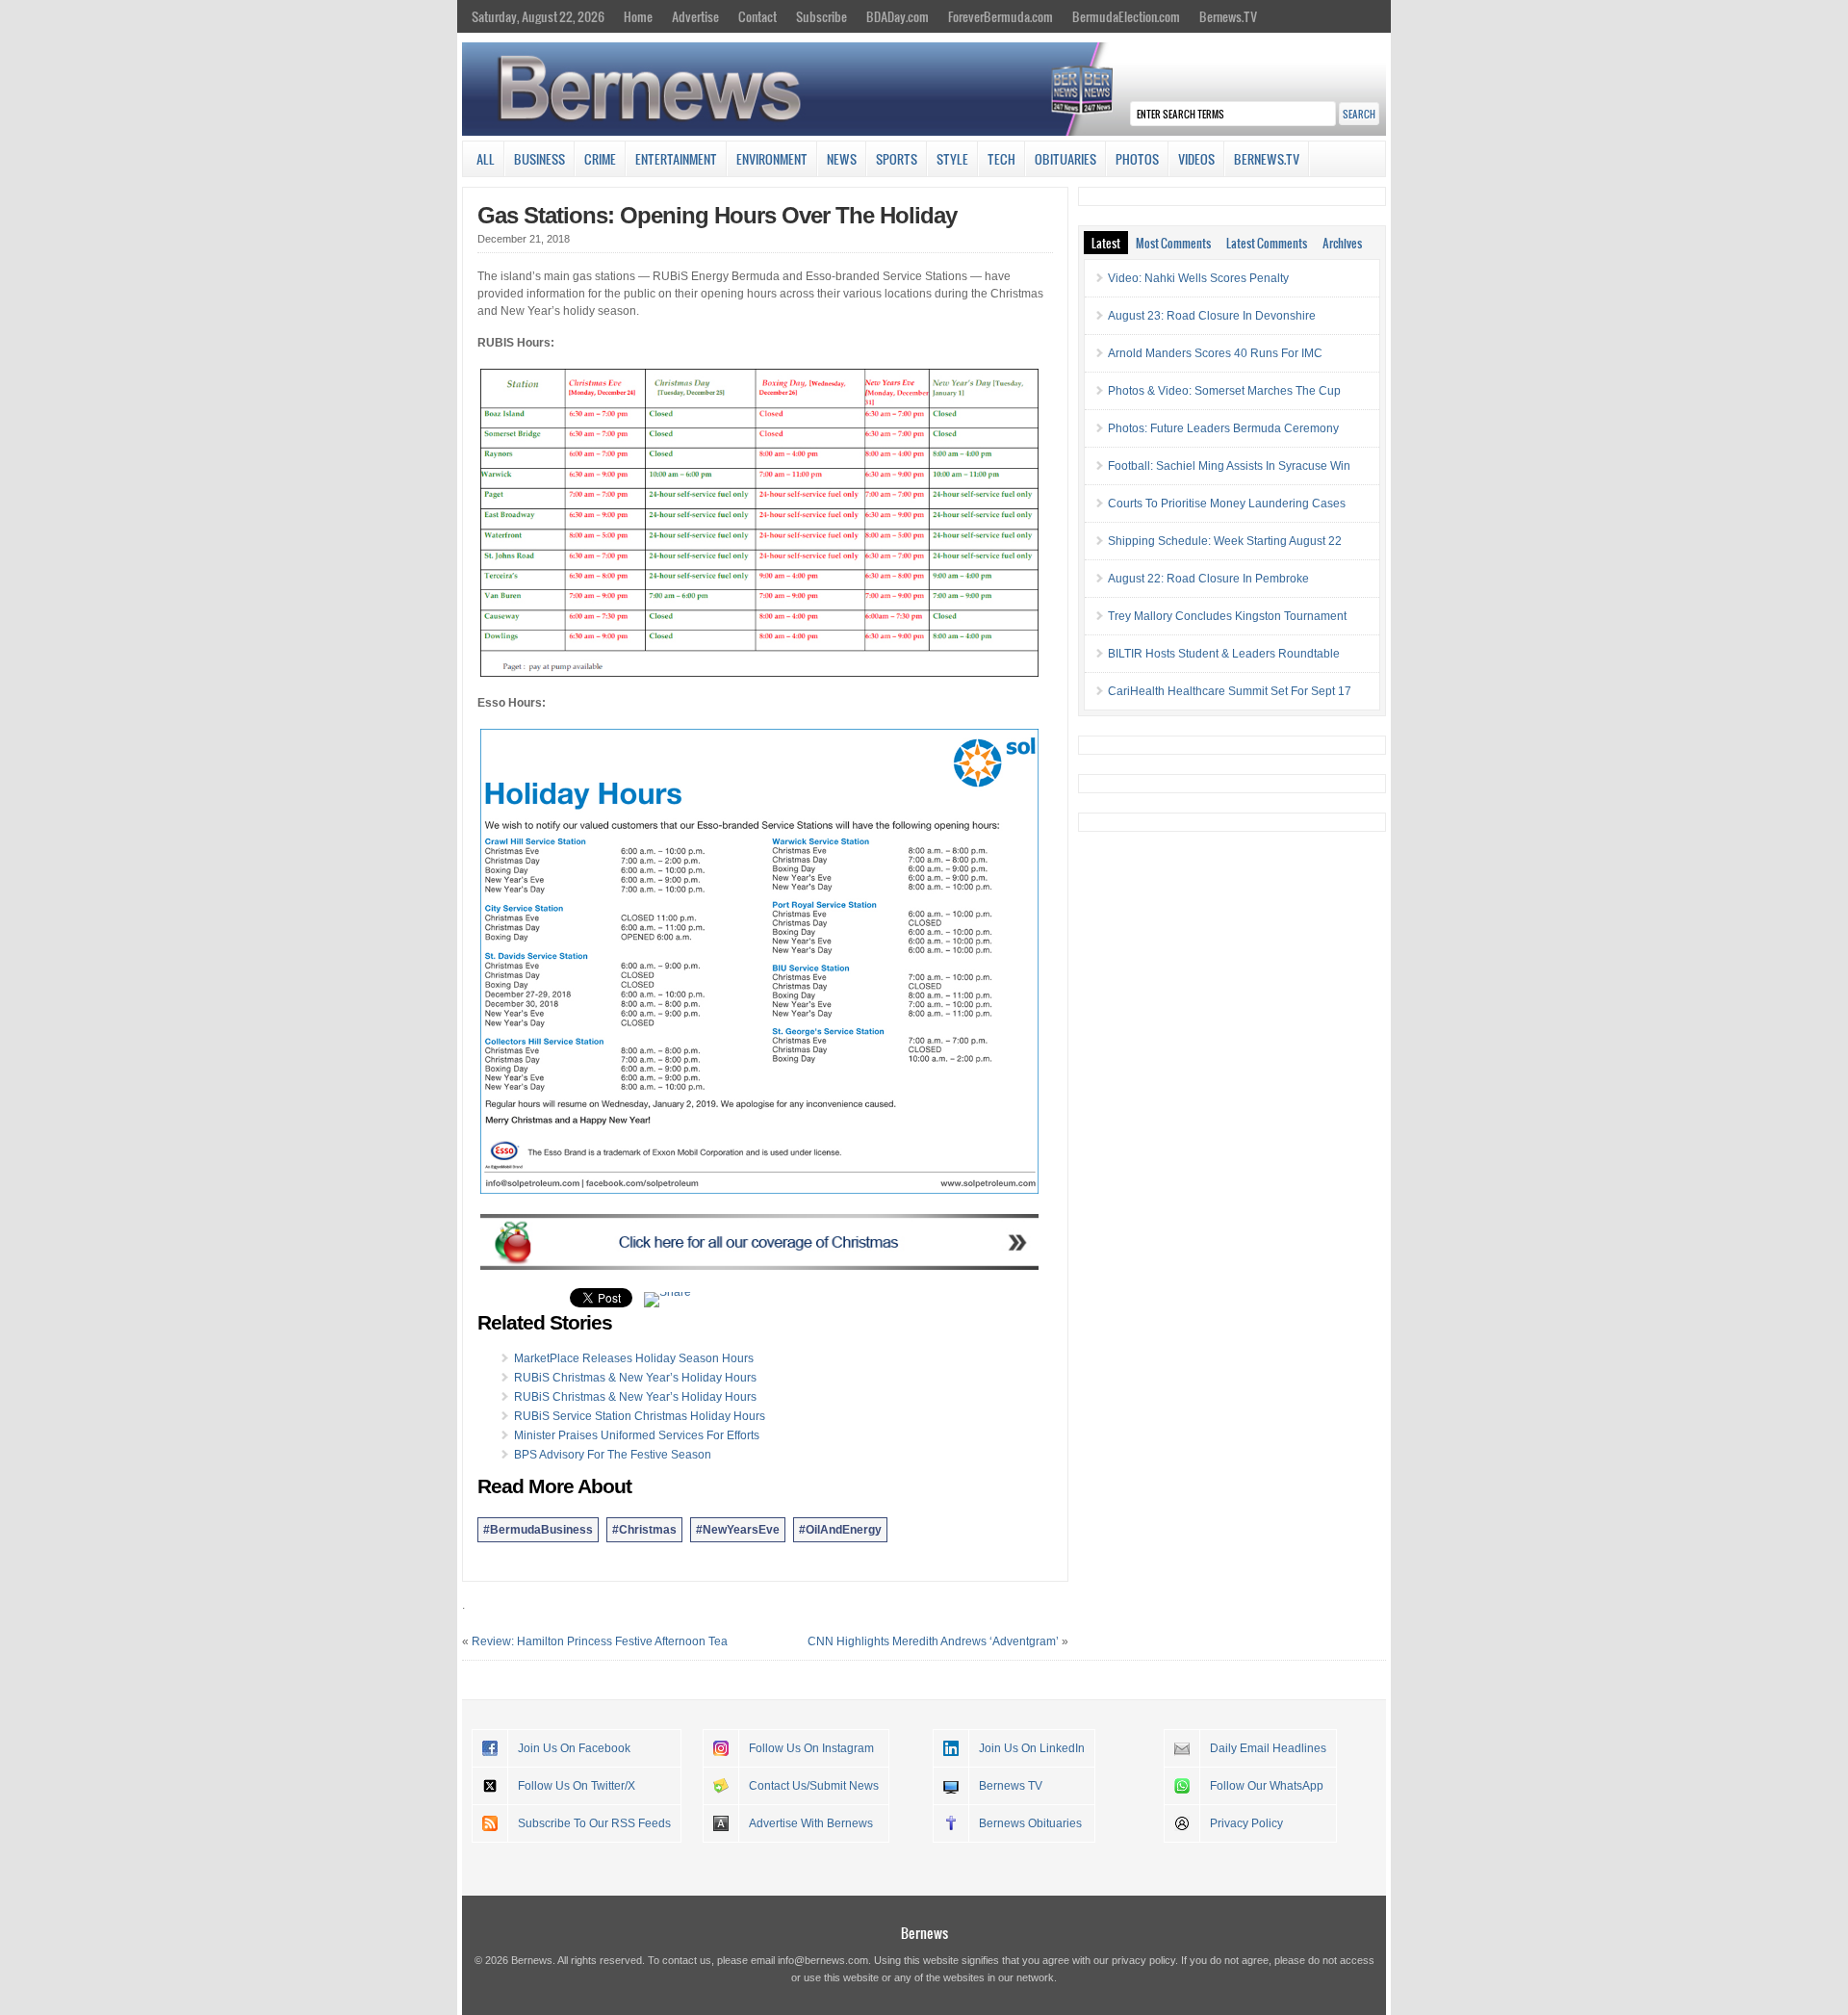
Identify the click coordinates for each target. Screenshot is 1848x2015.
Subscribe (821, 16)
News (842, 159)
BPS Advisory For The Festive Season (613, 1455)
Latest (1106, 243)
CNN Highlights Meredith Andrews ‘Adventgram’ (933, 1641)
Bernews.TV (1228, 16)
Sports (897, 159)
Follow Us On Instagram (811, 1748)
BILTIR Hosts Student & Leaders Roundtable (1224, 654)
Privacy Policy (1246, 1823)
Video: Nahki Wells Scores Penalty (1198, 278)
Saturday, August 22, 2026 (538, 16)
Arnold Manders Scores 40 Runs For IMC (1215, 353)
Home (638, 16)
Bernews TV (1011, 1786)
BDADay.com (898, 16)
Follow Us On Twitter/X (577, 1786)
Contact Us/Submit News (814, 1786)
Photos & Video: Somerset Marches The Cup (1224, 391)
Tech (1001, 159)
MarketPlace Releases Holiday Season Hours (634, 1358)
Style (952, 159)
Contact (757, 16)
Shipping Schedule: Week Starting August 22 (1225, 541)
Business (539, 159)
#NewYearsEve (738, 1530)
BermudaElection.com (1126, 16)
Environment (772, 159)
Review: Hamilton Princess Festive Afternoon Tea (600, 1641)
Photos (1137, 159)
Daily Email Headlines (1268, 1748)
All (486, 159)
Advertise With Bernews (811, 1823)
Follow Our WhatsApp (1267, 1786)
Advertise (695, 16)
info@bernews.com (823, 1960)
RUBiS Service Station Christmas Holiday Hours (640, 1416)
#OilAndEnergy (840, 1530)
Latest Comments (1267, 243)
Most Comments (1173, 243)
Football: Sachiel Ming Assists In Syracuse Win (1229, 466)
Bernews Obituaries (1030, 1823)
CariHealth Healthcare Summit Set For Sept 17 (1230, 691)
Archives (1342, 243)
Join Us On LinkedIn (1032, 1748)
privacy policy (1143, 1960)
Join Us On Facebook (574, 1748)
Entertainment (676, 159)
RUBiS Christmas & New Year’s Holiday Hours (635, 1378)
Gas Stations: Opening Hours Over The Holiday (717, 215)
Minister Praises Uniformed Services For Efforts (637, 1435)
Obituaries (1065, 159)
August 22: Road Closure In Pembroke (1208, 579)
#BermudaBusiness (538, 1530)
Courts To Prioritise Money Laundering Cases (1227, 504)
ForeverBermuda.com (1001, 16)
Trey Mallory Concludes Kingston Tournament (1227, 616)
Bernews (924, 1933)
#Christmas (644, 1530)
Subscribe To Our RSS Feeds (594, 1823)
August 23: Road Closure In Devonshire (1212, 316)
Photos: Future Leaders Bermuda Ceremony (1223, 428)
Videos (1196, 159)
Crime (600, 159)
